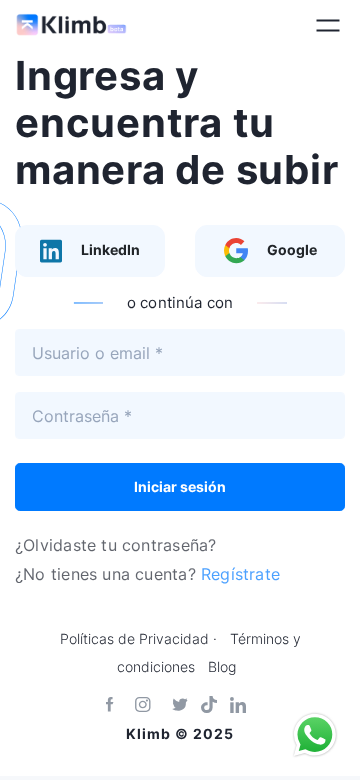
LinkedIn (109, 249)
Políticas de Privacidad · (138, 639)
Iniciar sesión (180, 486)
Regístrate (240, 574)
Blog (222, 667)
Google (290, 249)
